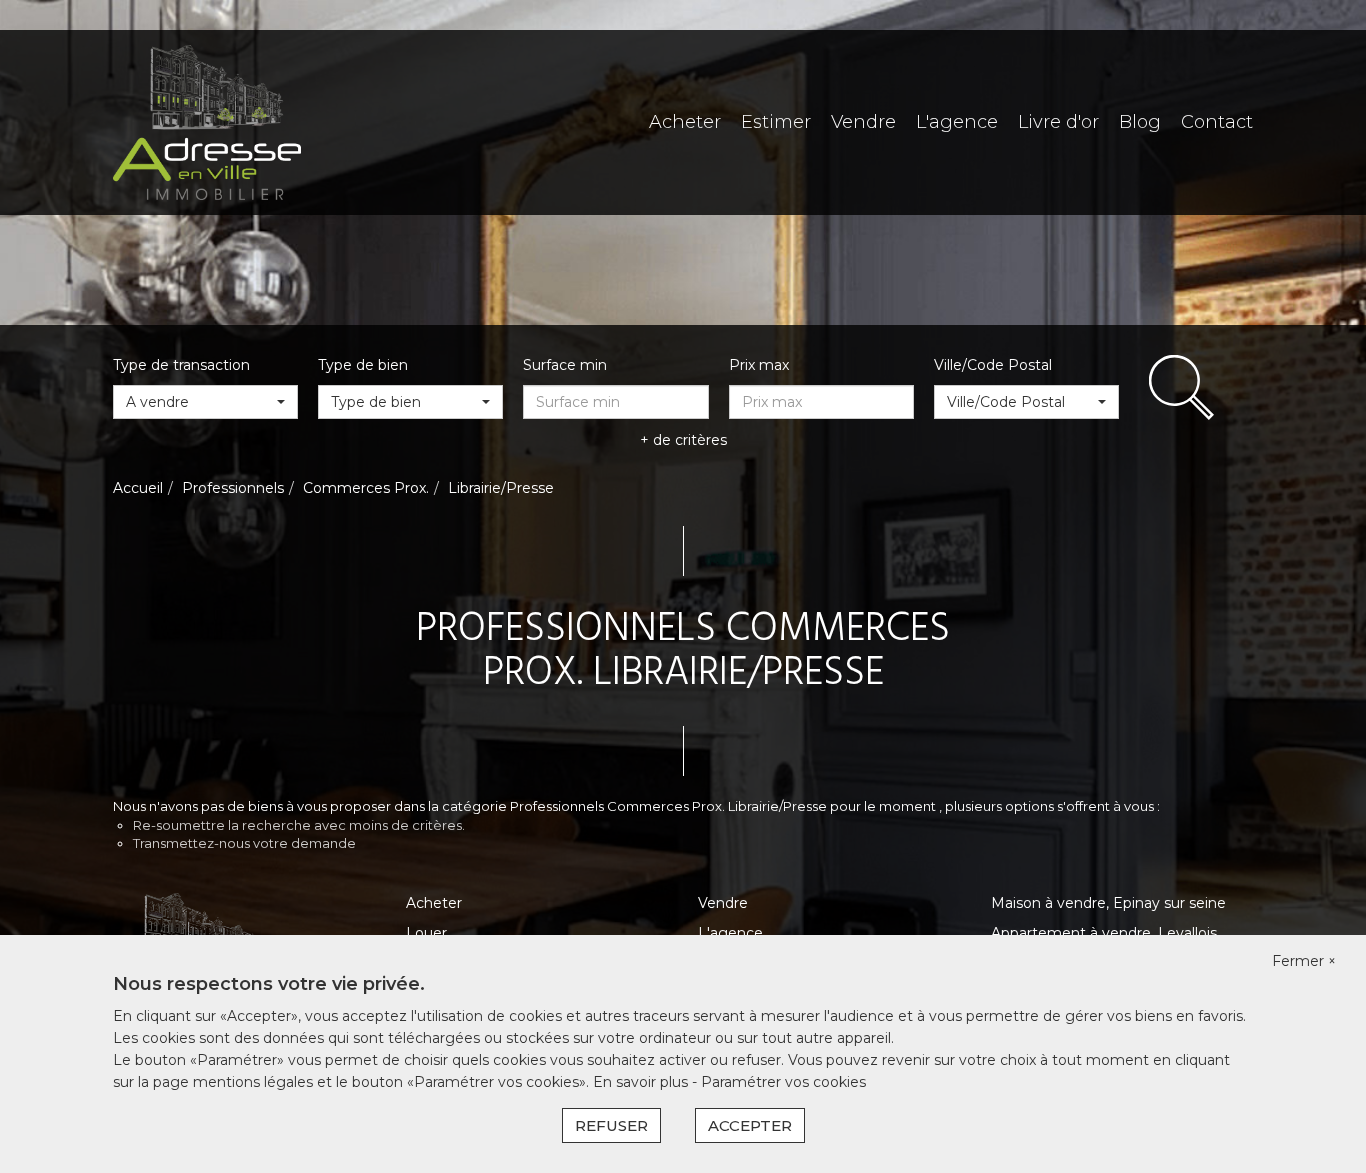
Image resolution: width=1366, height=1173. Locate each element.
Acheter (685, 122)
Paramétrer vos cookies (783, 1082)
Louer (426, 933)
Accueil (138, 488)
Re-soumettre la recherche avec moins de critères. (299, 825)
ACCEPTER (750, 1125)
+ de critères (683, 440)
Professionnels (233, 488)
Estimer (776, 122)
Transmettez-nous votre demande (244, 843)
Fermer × (1304, 961)
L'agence (957, 122)
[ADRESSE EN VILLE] (207, 121)
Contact (1217, 122)
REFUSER (611, 1125)
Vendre (863, 122)
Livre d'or (1058, 122)
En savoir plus (642, 1082)
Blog (1140, 122)
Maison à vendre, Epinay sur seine (1108, 903)
